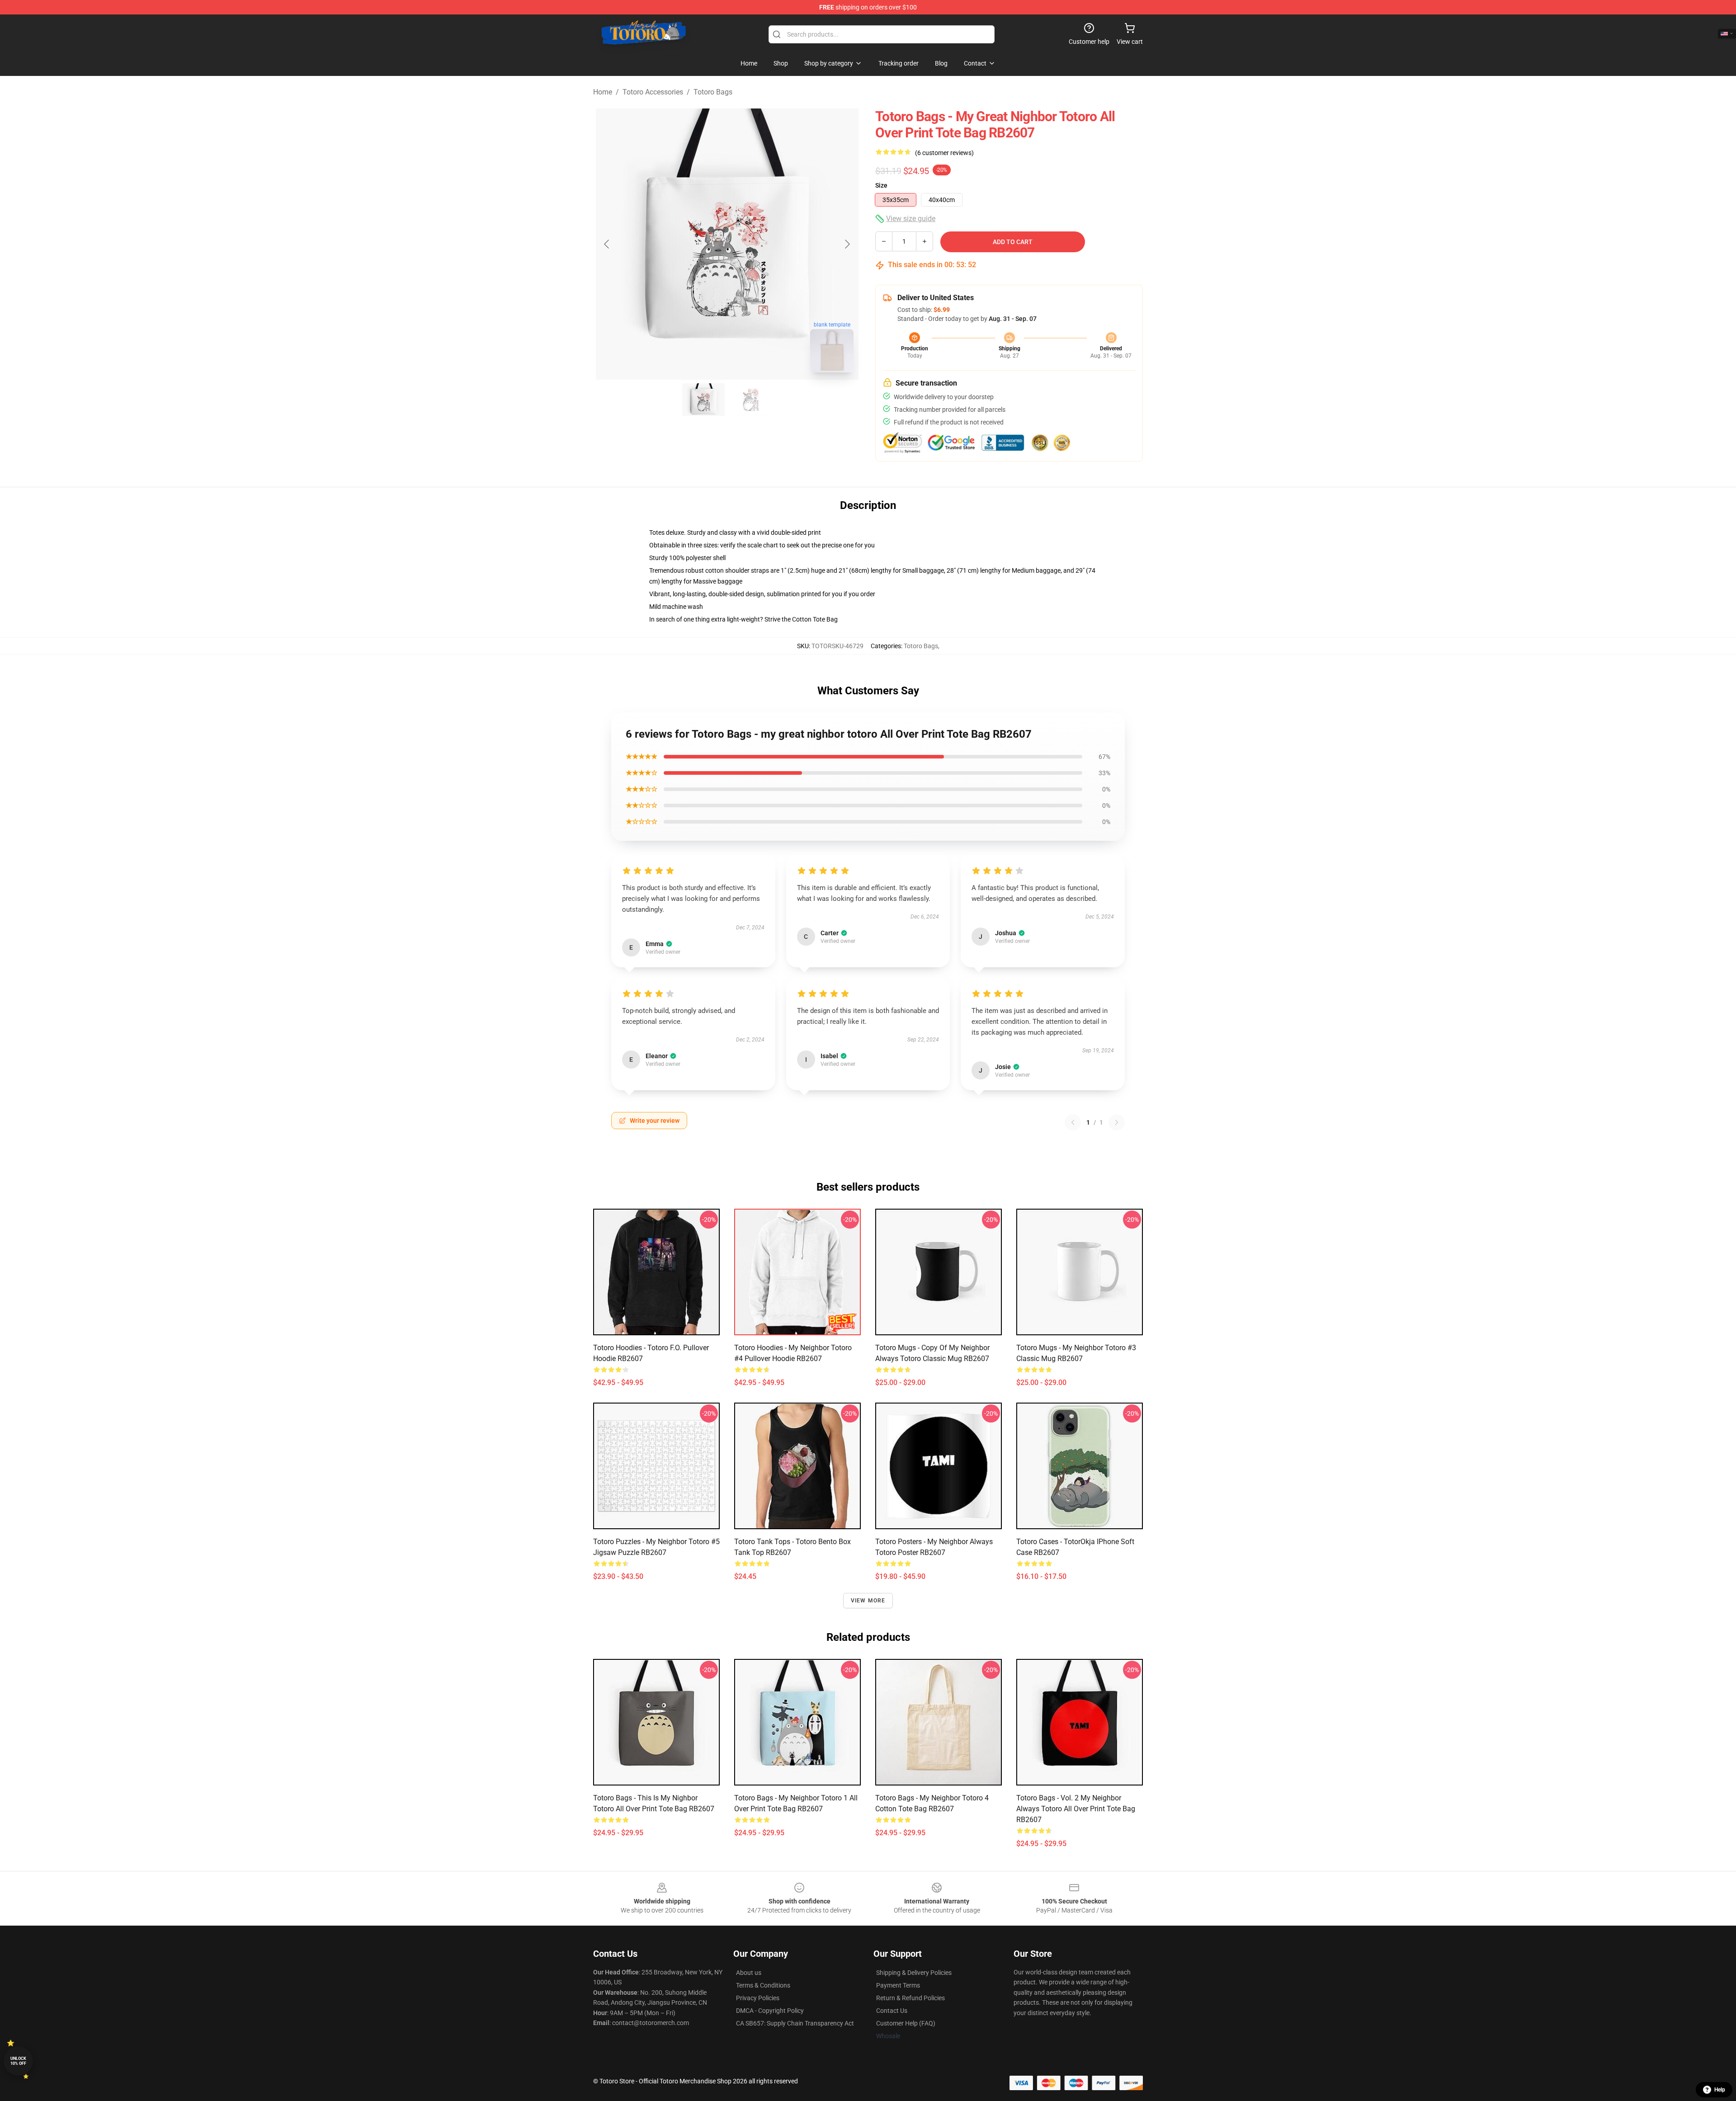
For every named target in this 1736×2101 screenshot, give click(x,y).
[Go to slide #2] (750, 400)
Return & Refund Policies (910, 1998)
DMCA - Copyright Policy (770, 2011)
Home (603, 92)
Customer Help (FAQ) (906, 2023)
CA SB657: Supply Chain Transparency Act (795, 2023)
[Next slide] (847, 244)
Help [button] (1720, 2090)
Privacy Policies (758, 1998)
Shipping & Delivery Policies (914, 1973)
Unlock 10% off (18, 2061)
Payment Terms (898, 1985)
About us (749, 1973)
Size (881, 185)
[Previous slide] (607, 244)
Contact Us (892, 2011)
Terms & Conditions (763, 1985)
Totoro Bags (713, 92)
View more (868, 1601)
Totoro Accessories (653, 92)
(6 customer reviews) (944, 153)
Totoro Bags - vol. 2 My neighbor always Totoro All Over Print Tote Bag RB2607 (1076, 1809)
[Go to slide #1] (703, 400)
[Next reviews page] (1117, 1122)
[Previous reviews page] (1073, 1122)
